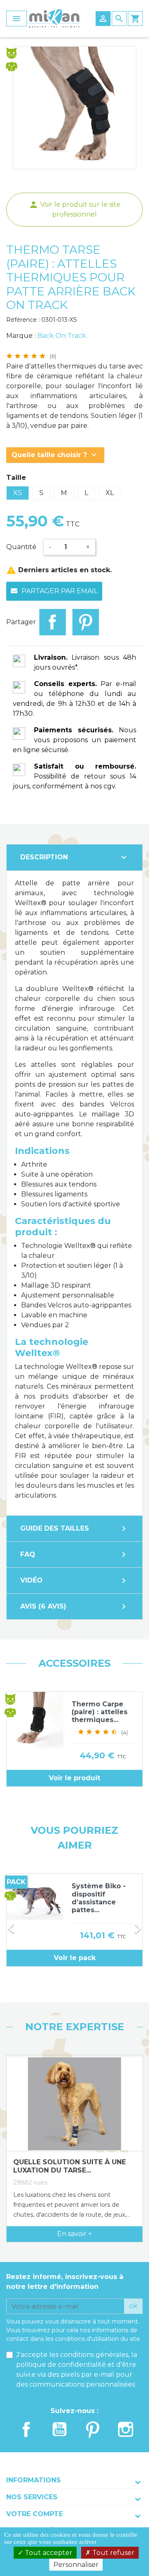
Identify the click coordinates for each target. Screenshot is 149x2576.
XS (18, 493)
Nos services (32, 2497)
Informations (34, 2480)
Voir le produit (74, 1778)
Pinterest (86, 622)
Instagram (126, 2429)
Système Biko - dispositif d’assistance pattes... (99, 1898)
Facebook (26, 2429)
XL (110, 493)
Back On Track (62, 336)
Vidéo (74, 1581)
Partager (53, 622)
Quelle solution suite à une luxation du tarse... (70, 2166)
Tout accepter (48, 2553)
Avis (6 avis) (74, 1606)
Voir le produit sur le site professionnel (74, 209)
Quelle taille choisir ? (55, 455)
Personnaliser (76, 2565)
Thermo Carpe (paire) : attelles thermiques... (100, 1712)
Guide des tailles (74, 1529)
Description (74, 857)
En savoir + (74, 2234)
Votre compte (35, 2514)
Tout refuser (113, 2553)
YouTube (60, 2429)
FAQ (74, 1555)
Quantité (21, 547)
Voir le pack (75, 1958)
